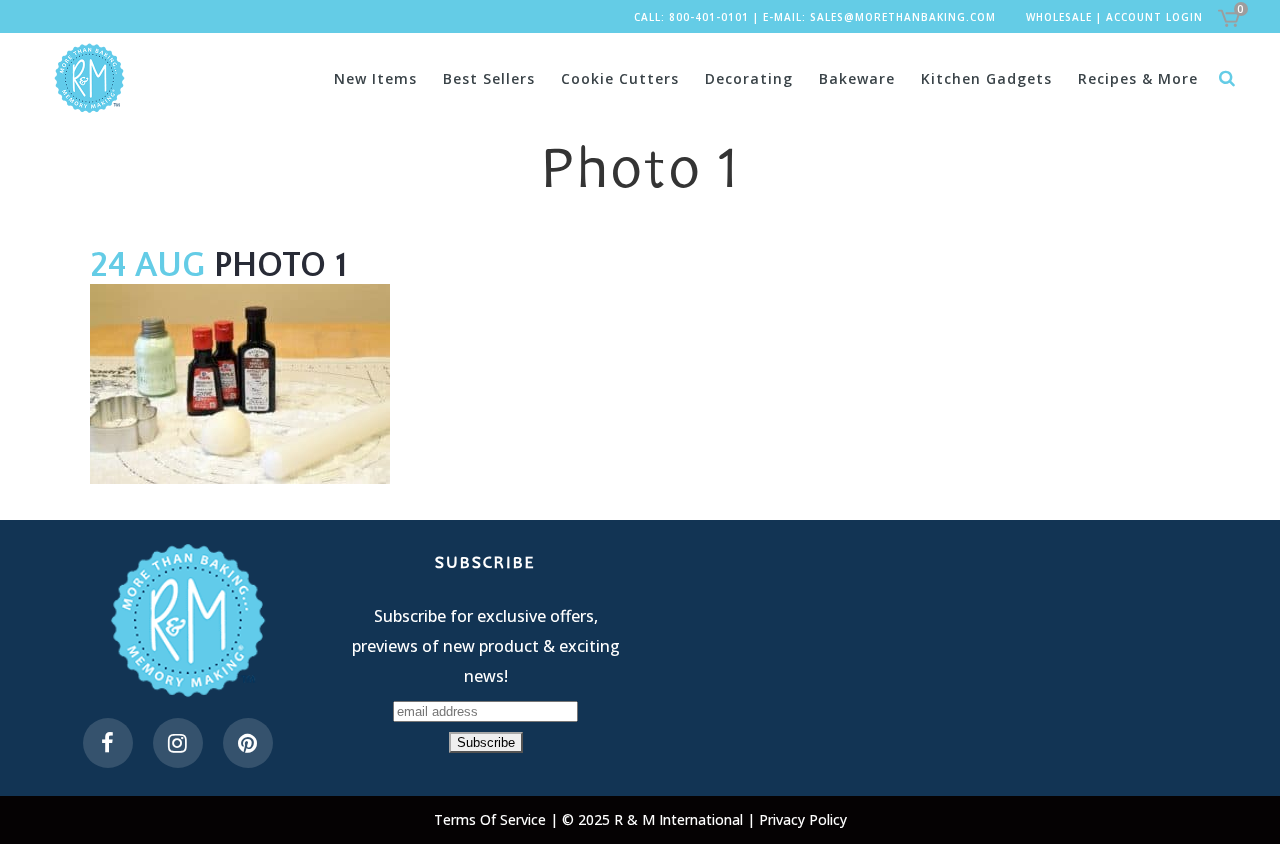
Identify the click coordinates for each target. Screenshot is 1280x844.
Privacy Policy (803, 819)
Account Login (1154, 17)
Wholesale (1059, 17)
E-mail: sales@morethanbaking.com (879, 17)
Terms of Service (492, 819)
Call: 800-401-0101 (691, 17)
